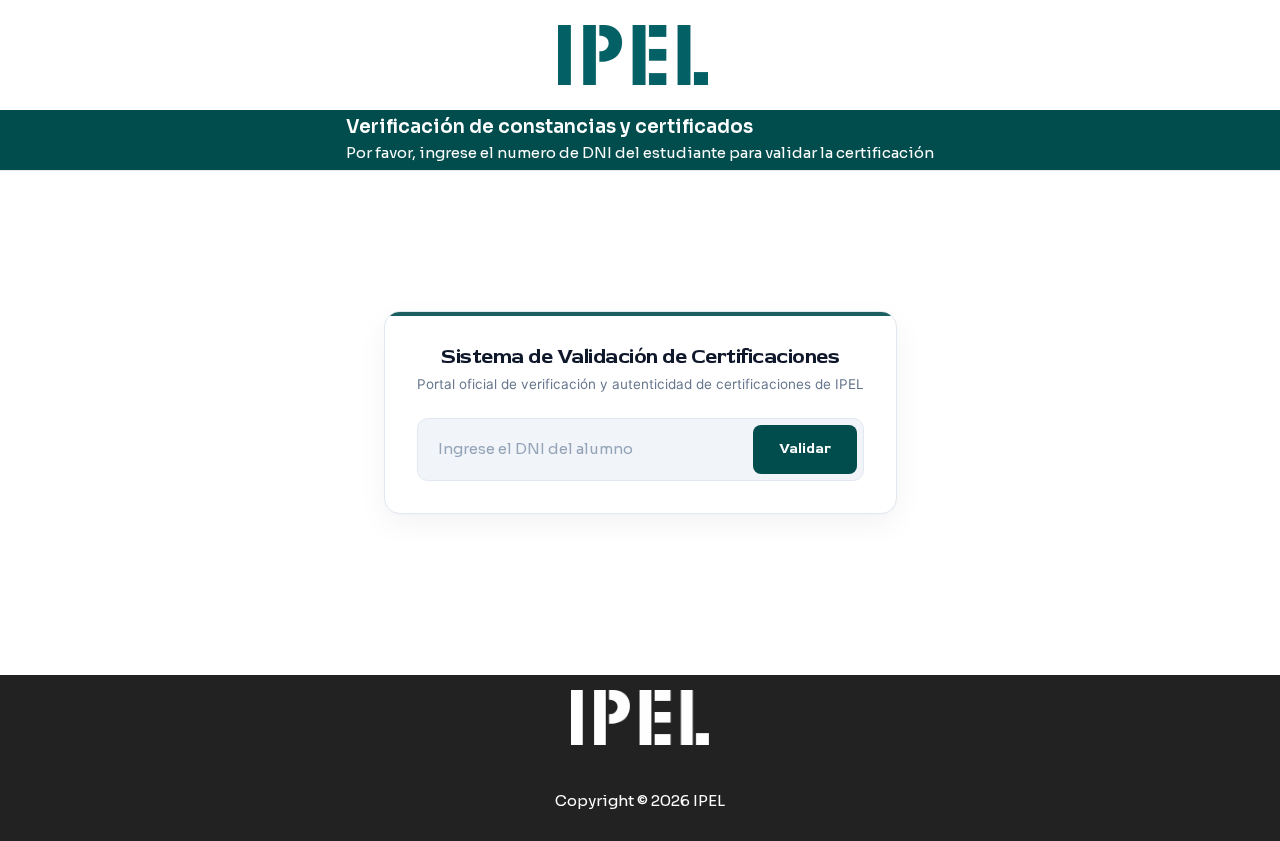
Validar (805, 448)
